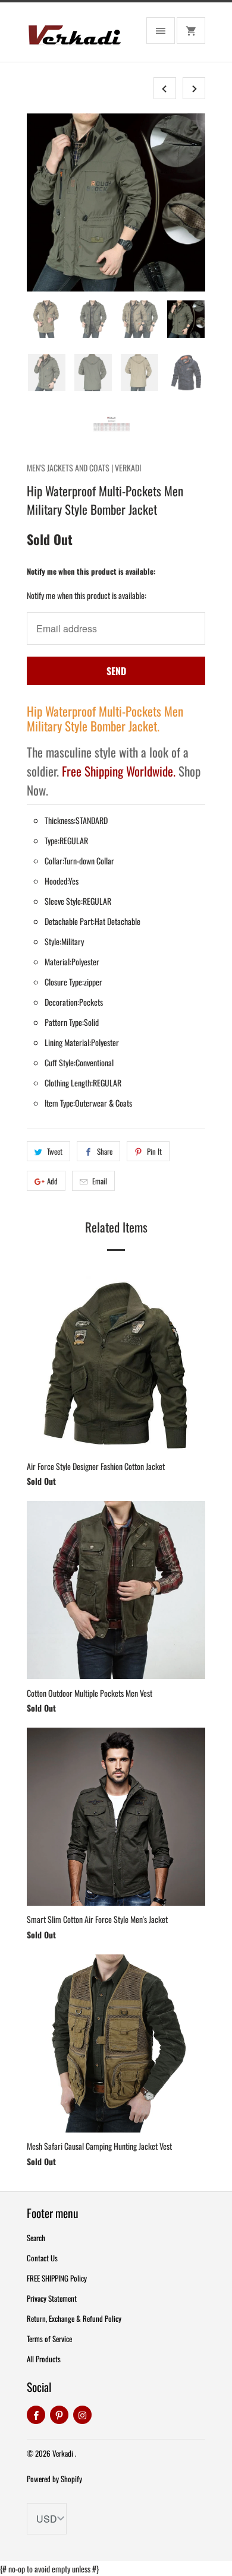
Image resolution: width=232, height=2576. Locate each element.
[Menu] (161, 31)
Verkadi (64, 2453)
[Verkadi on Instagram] (82, 2415)
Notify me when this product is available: (91, 571)
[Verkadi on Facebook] (36, 2415)
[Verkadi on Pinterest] (59, 2415)
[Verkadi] (74, 37)
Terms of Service (49, 2339)
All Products (44, 2359)
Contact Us (42, 2258)
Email (100, 1181)
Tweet (55, 1151)
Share (105, 1151)
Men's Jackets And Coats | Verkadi (84, 468)
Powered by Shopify (54, 2479)
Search (36, 2238)
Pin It (154, 1151)
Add (52, 1181)
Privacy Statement (52, 2298)
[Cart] (191, 31)
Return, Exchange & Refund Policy (74, 2318)
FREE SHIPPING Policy (57, 2278)
